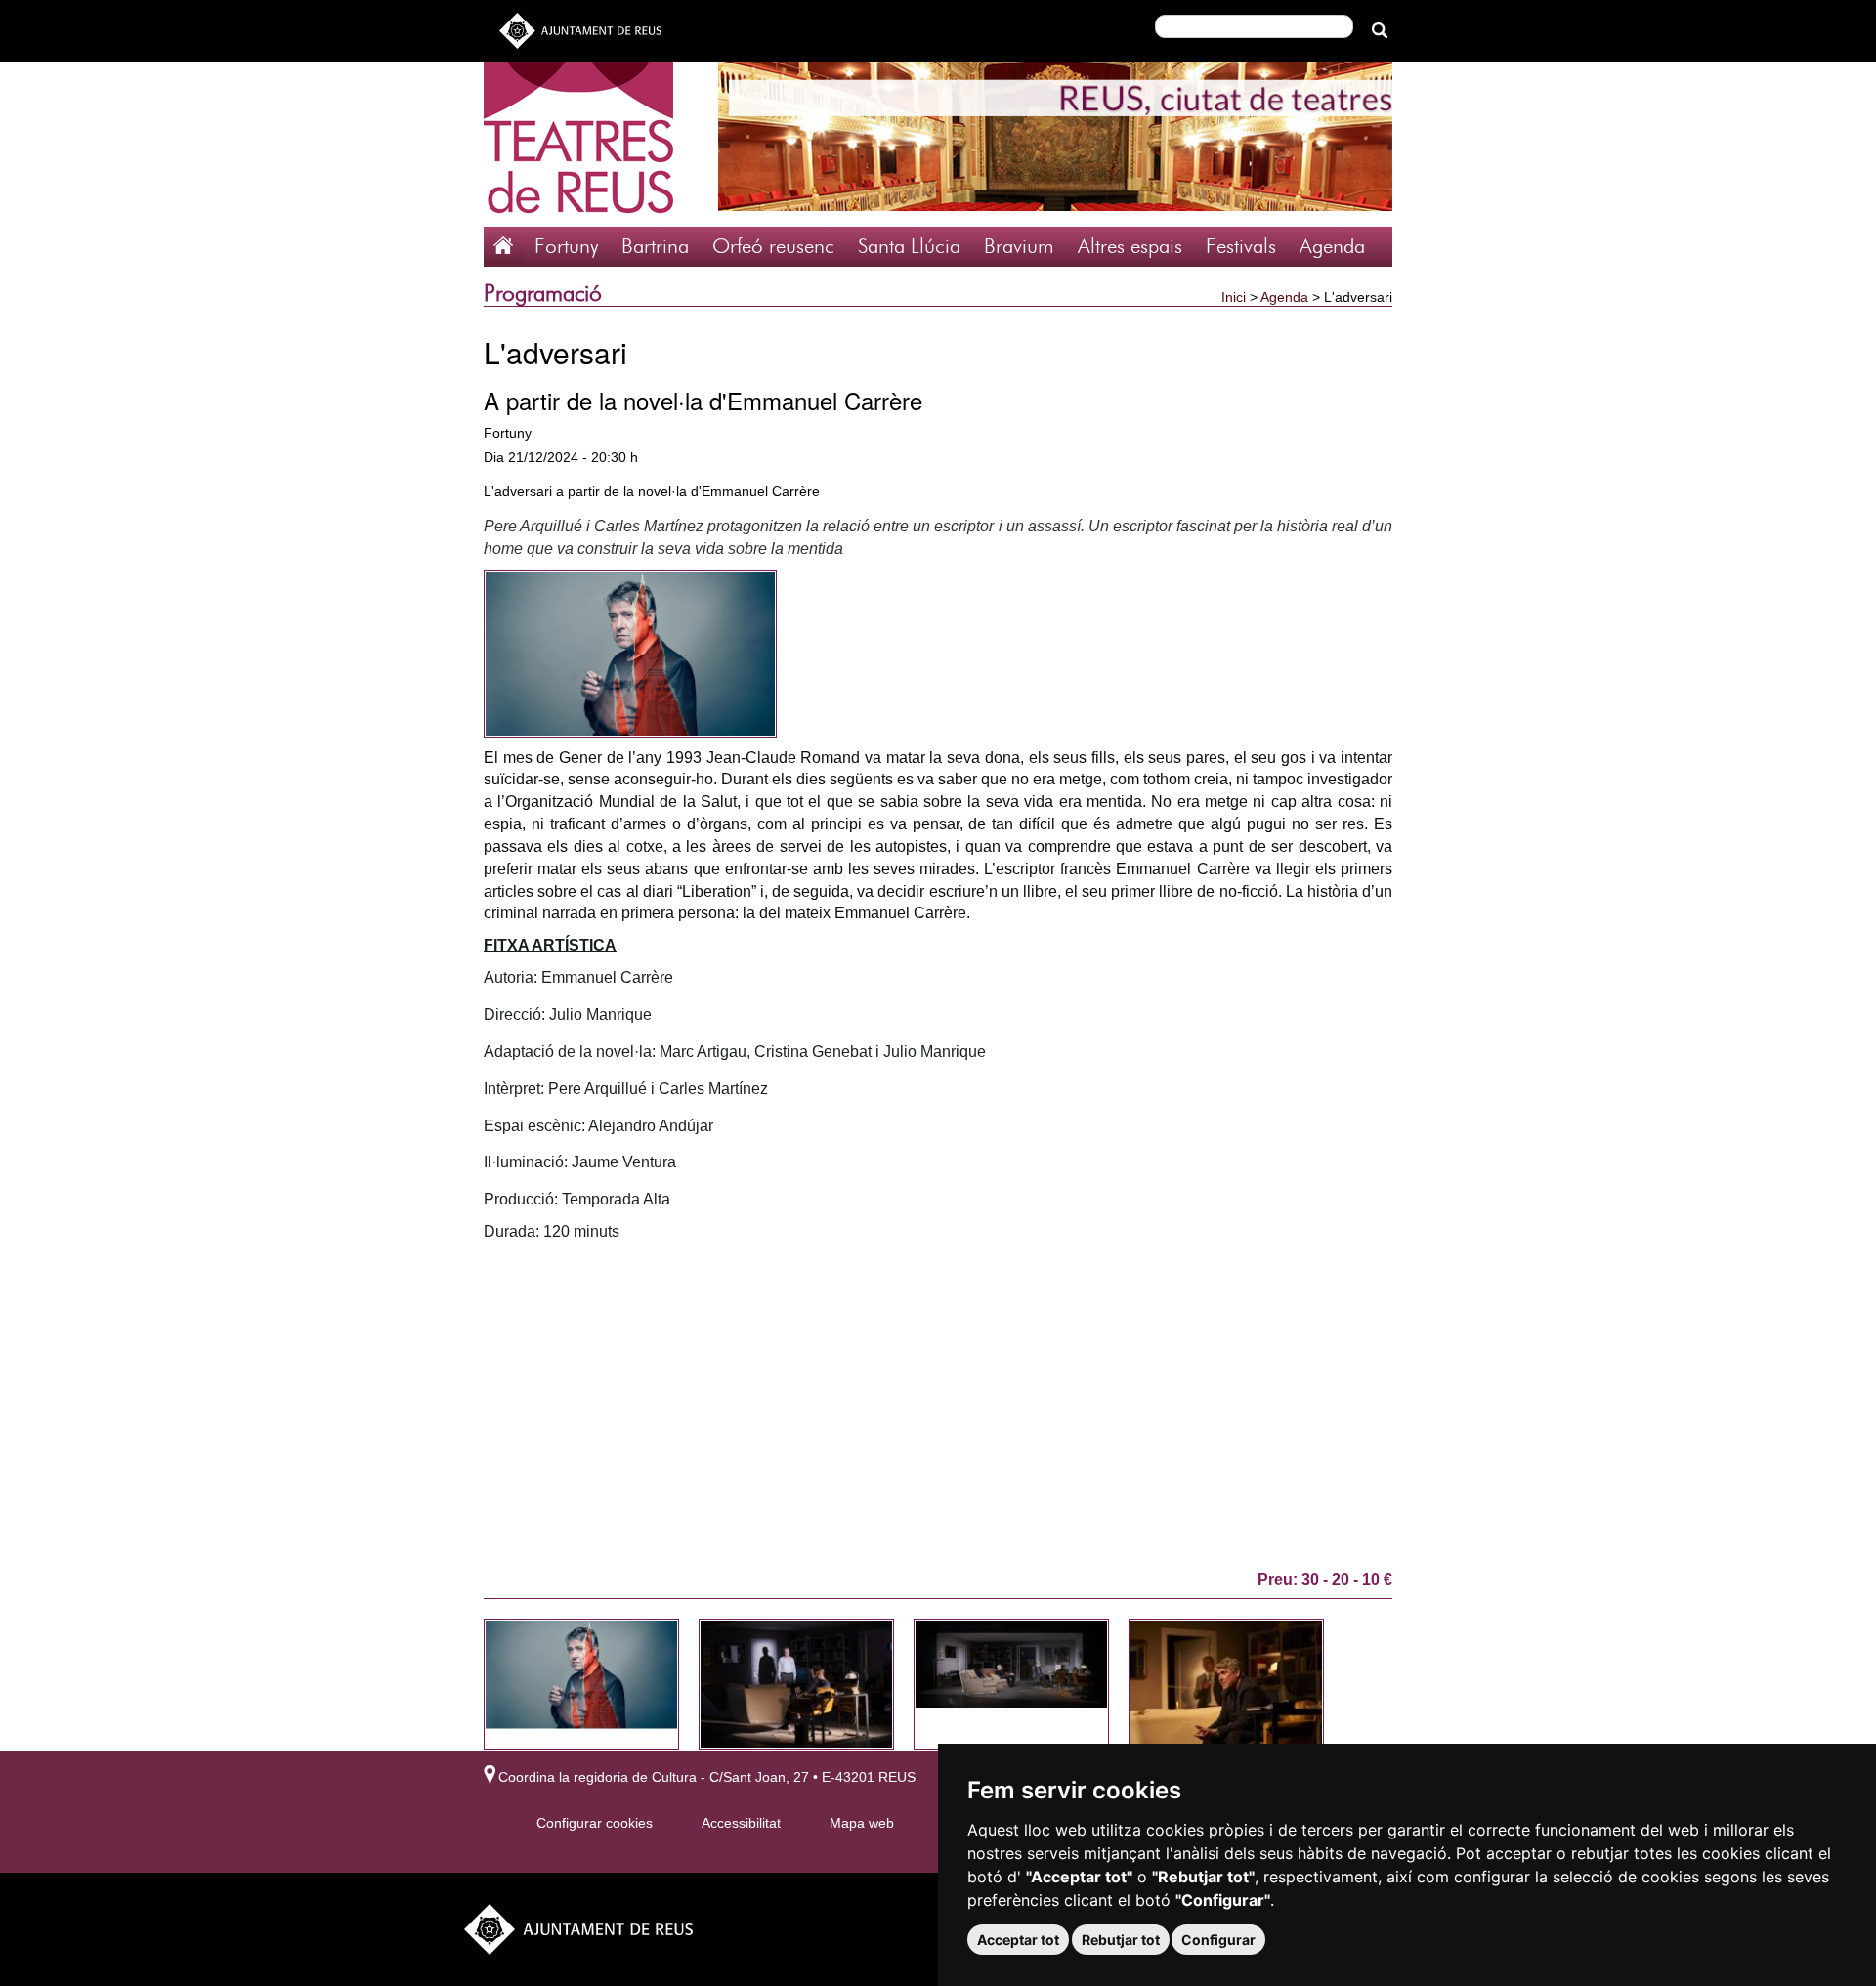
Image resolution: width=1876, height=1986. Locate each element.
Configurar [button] (1218, 1940)
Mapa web (862, 1823)
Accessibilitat (741, 1823)
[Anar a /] (503, 244)
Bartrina (655, 247)
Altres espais (1130, 247)
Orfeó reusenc (773, 247)
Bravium (1019, 247)
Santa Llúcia (909, 247)
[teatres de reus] (578, 143)
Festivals (1241, 247)
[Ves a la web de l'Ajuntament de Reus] (580, 29)
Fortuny (566, 247)
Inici (1234, 297)
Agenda (1332, 247)
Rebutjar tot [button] (1121, 1940)
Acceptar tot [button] (1018, 1940)
